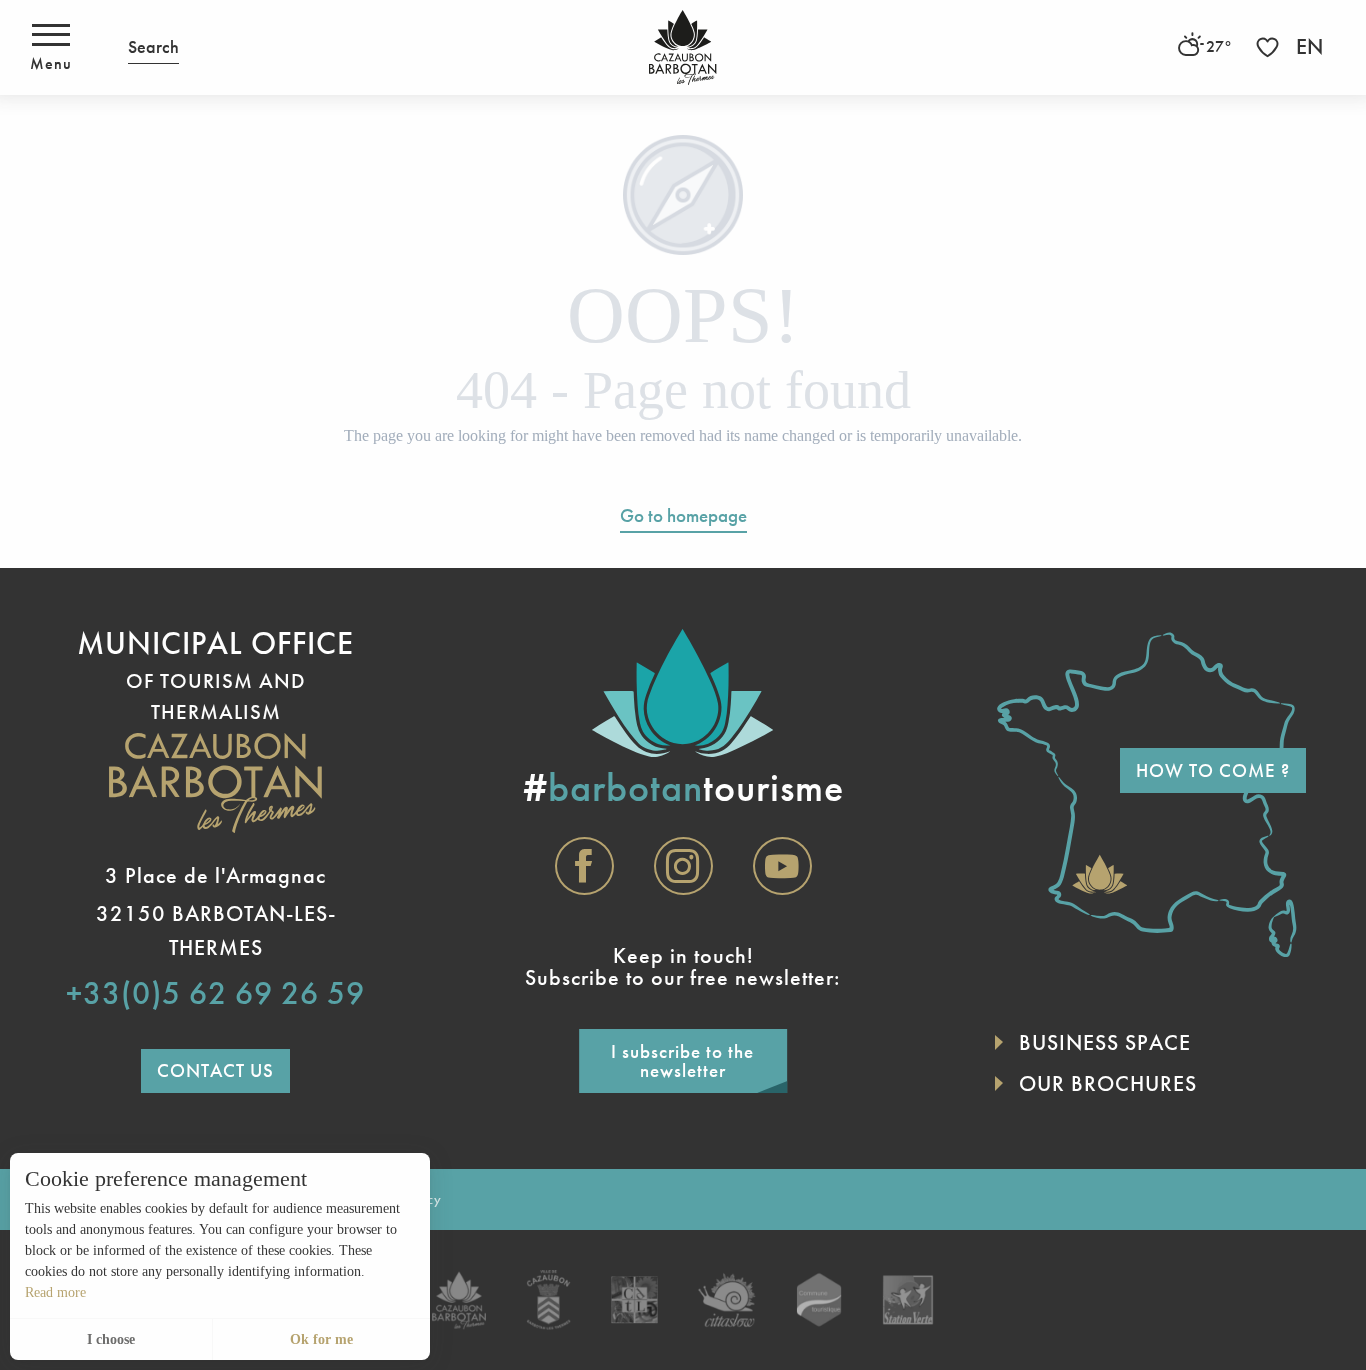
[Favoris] (1270, 47)
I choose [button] (111, 1339)
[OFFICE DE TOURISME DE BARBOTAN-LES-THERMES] (682, 47)
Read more (55, 1292)
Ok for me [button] (321, 1339)
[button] (153, 47)
